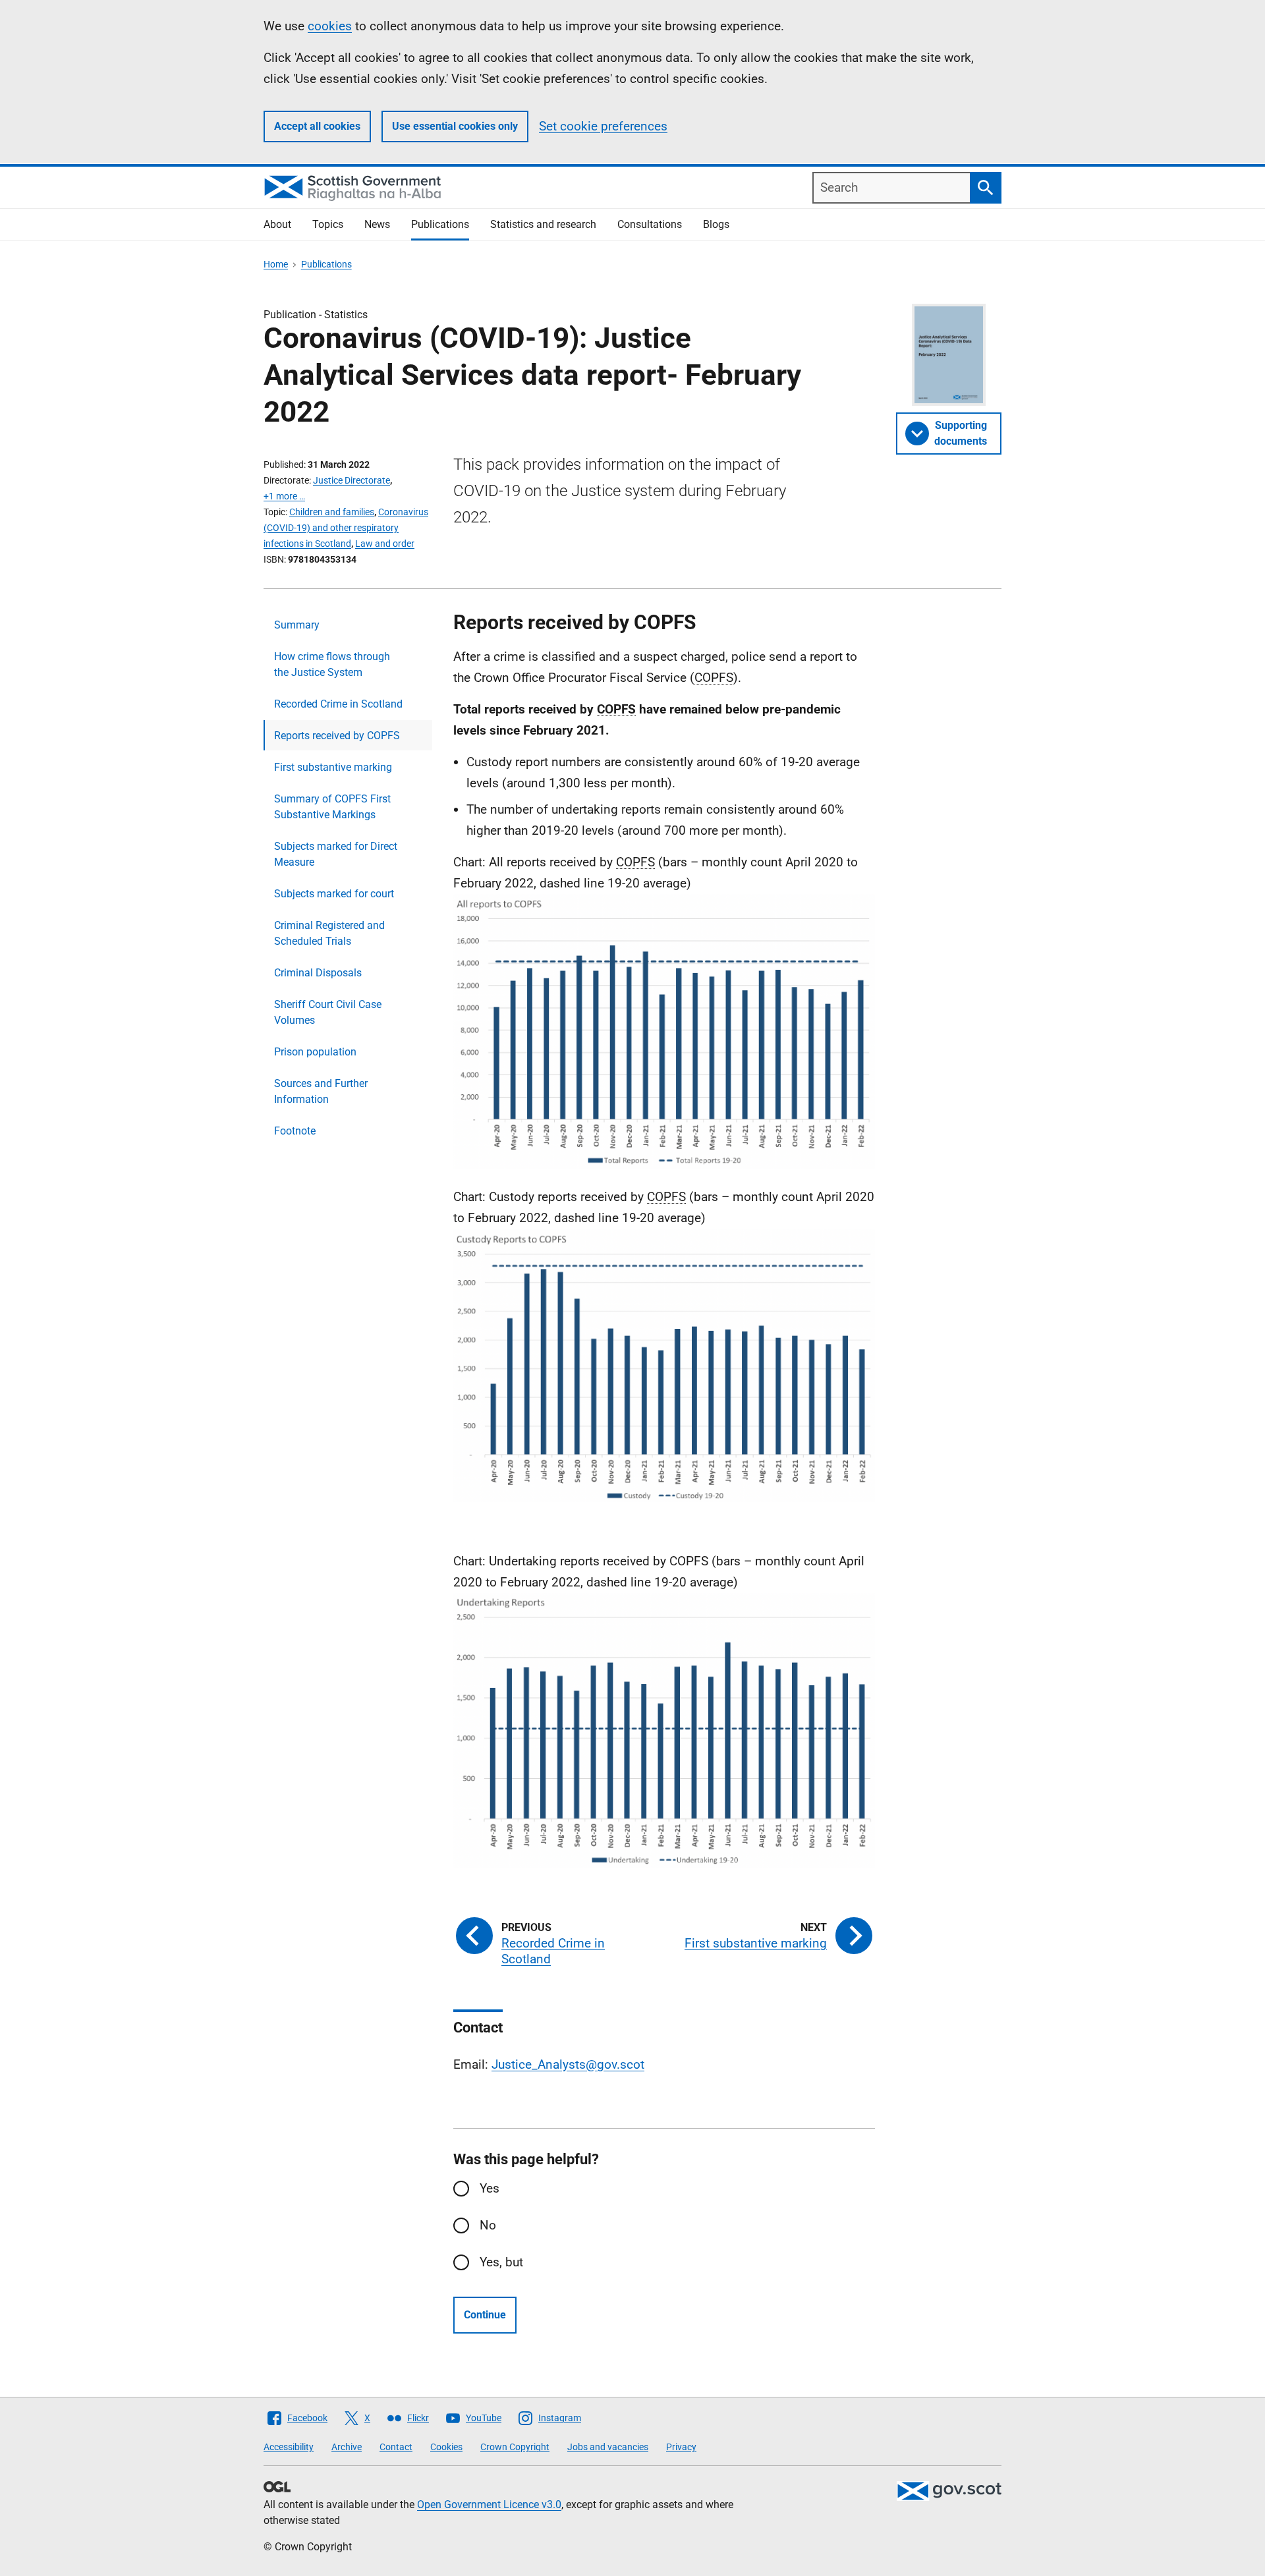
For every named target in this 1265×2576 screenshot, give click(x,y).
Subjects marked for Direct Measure (336, 854)
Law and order (385, 544)
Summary (297, 625)
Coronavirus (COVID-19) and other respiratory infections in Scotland (346, 528)
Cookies (446, 2447)
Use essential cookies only (455, 126)
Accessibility (289, 2447)
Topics (328, 224)
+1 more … (284, 496)
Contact (396, 2447)
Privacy (681, 2447)
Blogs (716, 224)
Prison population (315, 1052)
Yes (490, 2188)
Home (276, 264)
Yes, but (501, 2262)
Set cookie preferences (603, 126)
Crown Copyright (515, 2447)
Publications (440, 224)
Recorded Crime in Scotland (338, 704)
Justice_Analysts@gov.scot (568, 2064)
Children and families (332, 512)
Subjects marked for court (334, 894)
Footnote (295, 1131)
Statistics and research (543, 224)
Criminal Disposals (318, 973)
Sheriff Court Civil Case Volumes (328, 1012)
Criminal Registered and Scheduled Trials (329, 933)
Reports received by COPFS (337, 736)
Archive (347, 2447)
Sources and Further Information (321, 1091)
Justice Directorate (351, 480)
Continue (485, 2315)
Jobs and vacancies (608, 2447)
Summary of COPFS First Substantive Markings (332, 807)
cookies (330, 26)
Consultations (650, 224)
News (377, 224)
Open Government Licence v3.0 (489, 2505)
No (488, 2225)
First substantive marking (333, 767)
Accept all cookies (317, 126)
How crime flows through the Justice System (332, 664)
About (277, 224)
